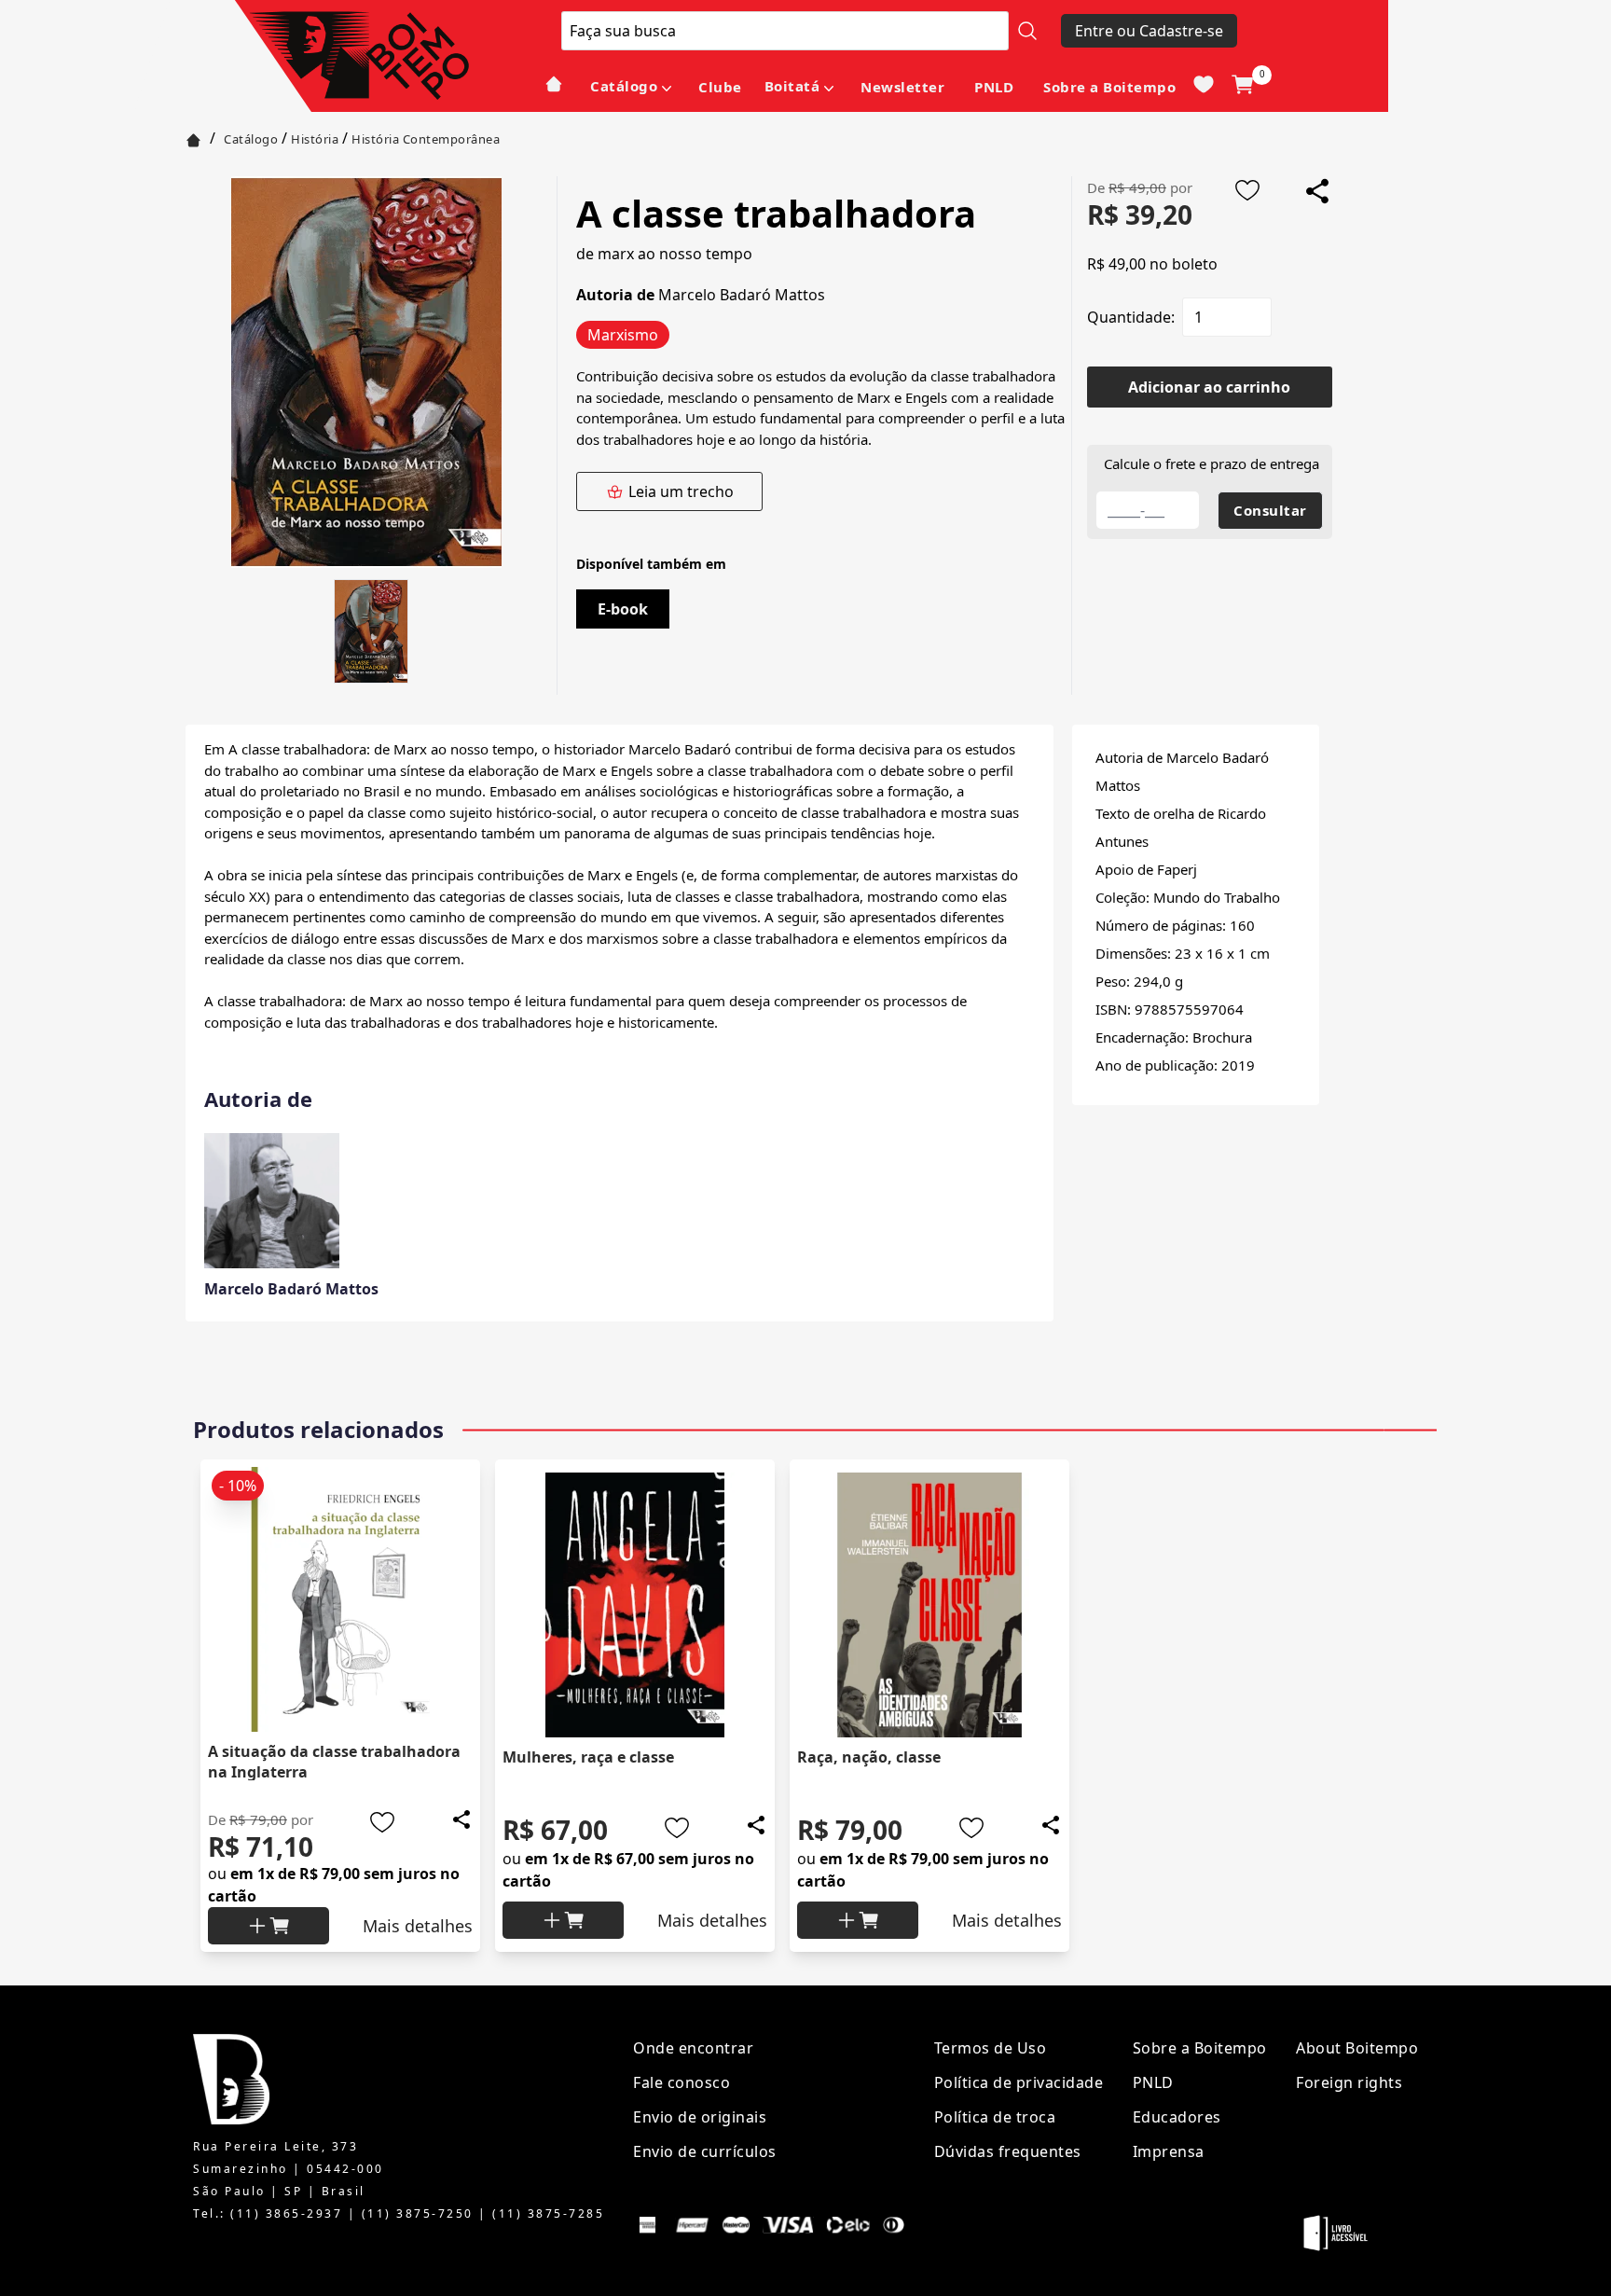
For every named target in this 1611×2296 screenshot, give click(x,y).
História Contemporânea (426, 139)
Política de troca (995, 2117)
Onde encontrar (693, 2048)
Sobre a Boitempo (1109, 87)
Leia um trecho (681, 491)
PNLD (994, 87)
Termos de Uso (991, 2048)
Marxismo (623, 335)
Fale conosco (682, 2082)
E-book (623, 609)
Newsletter (902, 87)
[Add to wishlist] (1247, 190)
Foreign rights (1349, 2082)
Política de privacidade (1019, 2082)
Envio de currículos (705, 2151)
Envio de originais (700, 2117)
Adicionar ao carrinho (1209, 387)
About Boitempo (1357, 2048)
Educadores (1177, 2117)
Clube (720, 87)
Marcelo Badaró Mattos (742, 295)
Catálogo (624, 86)
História (315, 139)
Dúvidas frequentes (1008, 2151)
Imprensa (1169, 2151)
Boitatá (792, 86)
